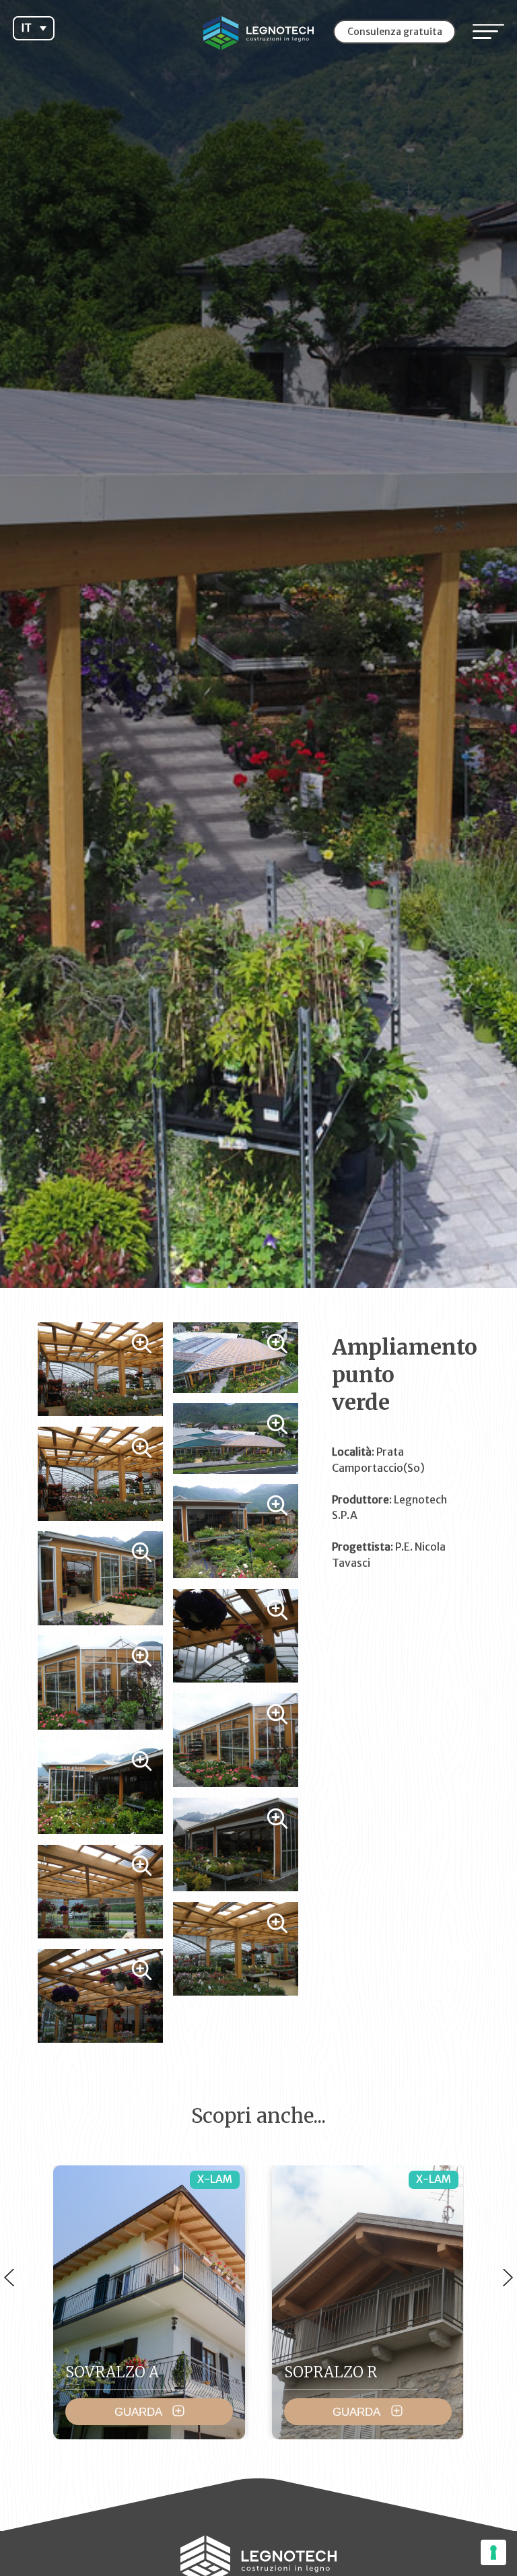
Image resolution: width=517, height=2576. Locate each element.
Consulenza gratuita (395, 32)
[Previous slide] (9, 2277)
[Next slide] (508, 2277)
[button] (33, 28)
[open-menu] (488, 32)
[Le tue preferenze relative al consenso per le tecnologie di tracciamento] (493, 2552)
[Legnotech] (258, 33)
